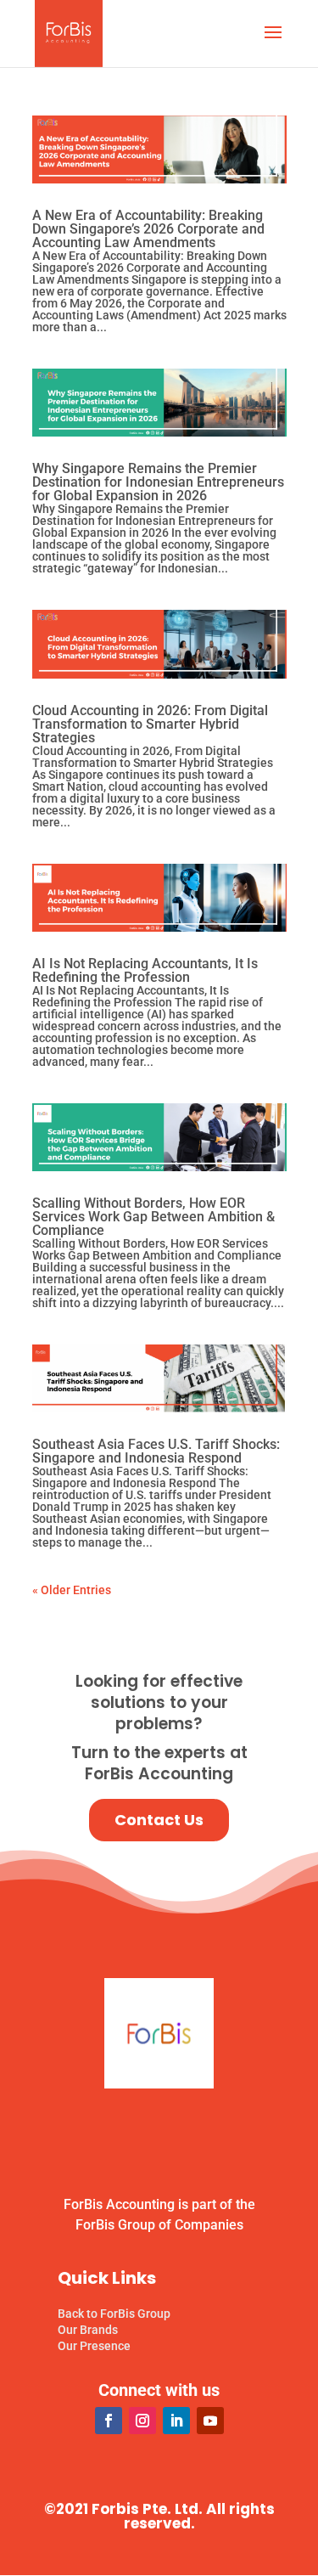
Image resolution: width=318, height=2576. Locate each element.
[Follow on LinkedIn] (176, 2421)
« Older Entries (72, 1590)
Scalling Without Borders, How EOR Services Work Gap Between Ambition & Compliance (153, 1217)
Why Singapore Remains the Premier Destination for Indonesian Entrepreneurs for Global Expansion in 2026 (158, 482)
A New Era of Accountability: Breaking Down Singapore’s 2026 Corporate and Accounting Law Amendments (148, 229)
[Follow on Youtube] (210, 2421)
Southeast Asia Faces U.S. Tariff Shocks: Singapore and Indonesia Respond (156, 1451)
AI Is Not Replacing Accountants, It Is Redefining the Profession (145, 970)
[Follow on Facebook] (109, 2421)
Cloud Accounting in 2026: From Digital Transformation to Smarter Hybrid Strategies (150, 724)
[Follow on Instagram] (142, 2421)
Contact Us (159, 1820)
